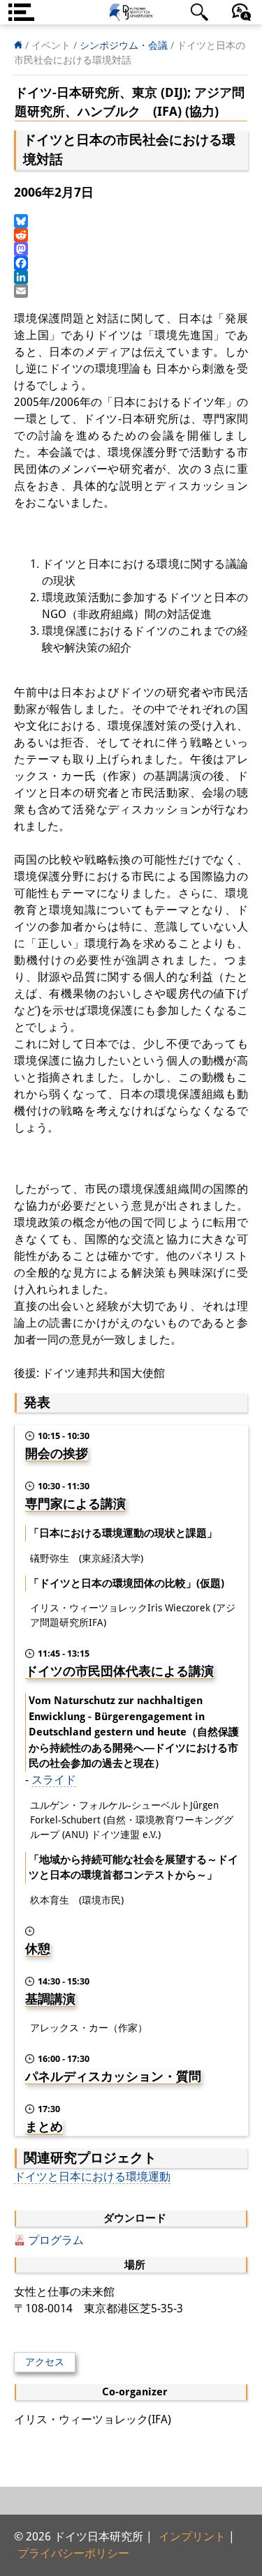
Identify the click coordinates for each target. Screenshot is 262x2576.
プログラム (56, 2240)
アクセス (45, 2362)
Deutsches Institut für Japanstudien (131, 12)
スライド (54, 1780)
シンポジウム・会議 (124, 45)
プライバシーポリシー (73, 2553)
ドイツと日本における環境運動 (92, 2177)
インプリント (192, 2537)
